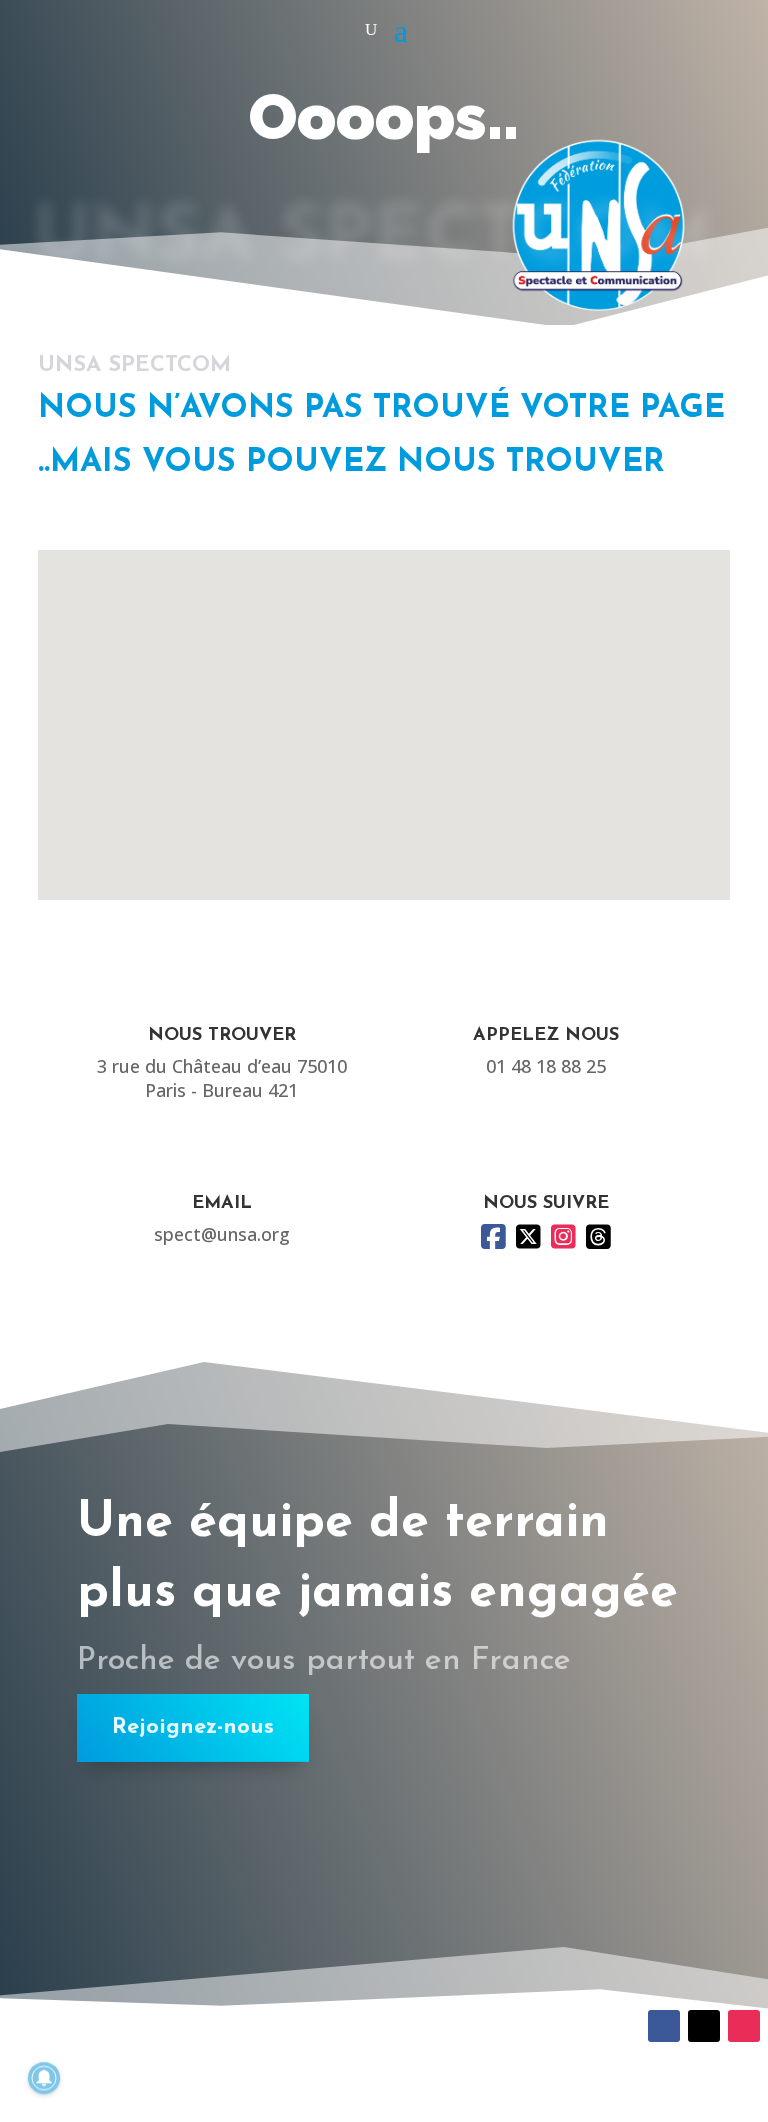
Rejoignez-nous (193, 1727)
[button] (391, 703)
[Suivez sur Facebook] (664, 2026)
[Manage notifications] (44, 2078)
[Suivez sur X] (704, 2026)
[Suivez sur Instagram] (744, 2026)
